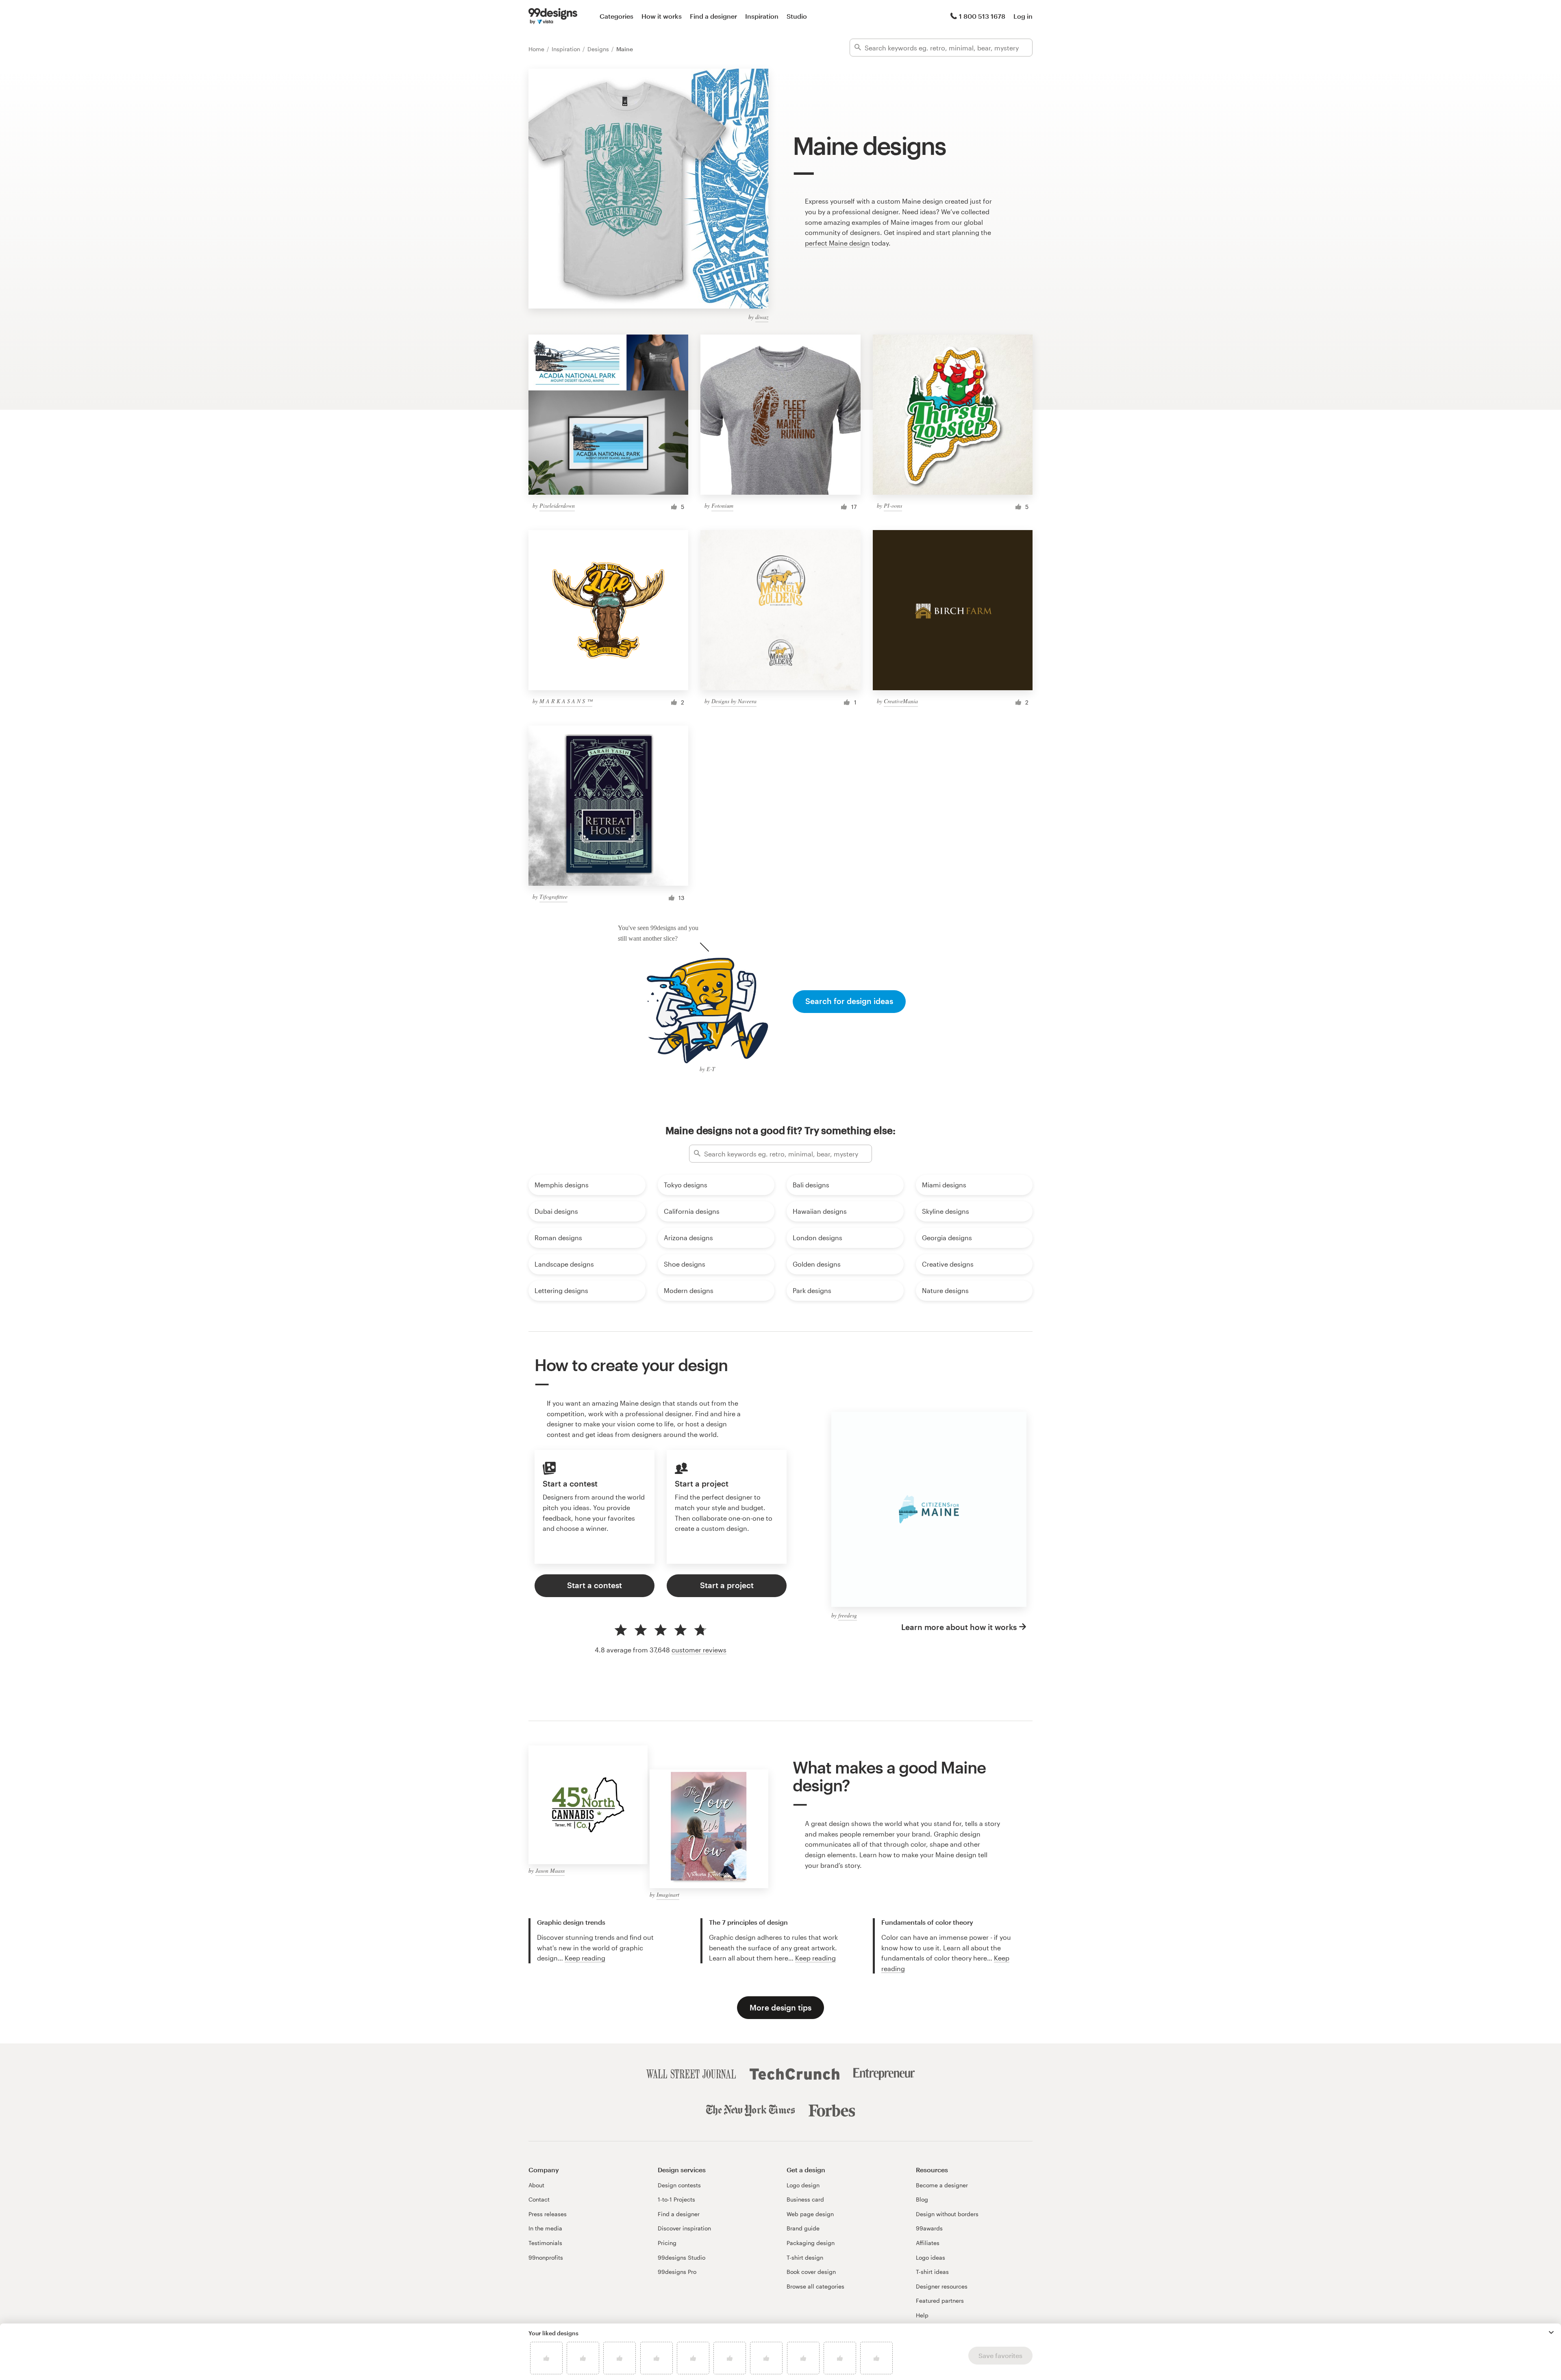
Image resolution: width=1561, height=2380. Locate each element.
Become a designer (942, 2185)
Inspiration (762, 16)
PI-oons (893, 505)
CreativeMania (901, 701)
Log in (1023, 16)
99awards (929, 2228)
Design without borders (947, 2214)
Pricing (667, 2243)
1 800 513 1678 (982, 16)
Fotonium (722, 505)
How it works (662, 16)
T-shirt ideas (932, 2272)
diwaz (762, 317)
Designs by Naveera (734, 701)
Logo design (803, 2185)
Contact (539, 2199)
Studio (797, 16)
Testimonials (545, 2243)
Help (922, 2315)
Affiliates (928, 2243)
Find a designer (713, 16)
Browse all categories (815, 2286)
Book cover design (811, 2272)
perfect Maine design (837, 243)
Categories (616, 16)
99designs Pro (677, 2272)
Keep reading (585, 1958)
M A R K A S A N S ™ (566, 701)
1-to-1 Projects (676, 2199)
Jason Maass (550, 1870)
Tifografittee (553, 897)
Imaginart (668, 1894)
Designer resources (942, 2286)
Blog (922, 2199)
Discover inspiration (684, 2228)
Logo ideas (931, 2257)
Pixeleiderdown (557, 505)
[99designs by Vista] (553, 16)
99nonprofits (546, 2257)
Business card (805, 2199)
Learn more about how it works (959, 1627)
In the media (545, 2228)
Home (537, 49)
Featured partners (940, 2301)
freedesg (848, 1615)
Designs (599, 49)
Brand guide (803, 2228)
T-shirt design (805, 2257)
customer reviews (699, 1650)
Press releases (548, 2214)
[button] (1551, 2332)
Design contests (679, 2185)
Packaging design (811, 2243)
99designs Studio (682, 2257)
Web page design (810, 2214)
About (536, 2185)
